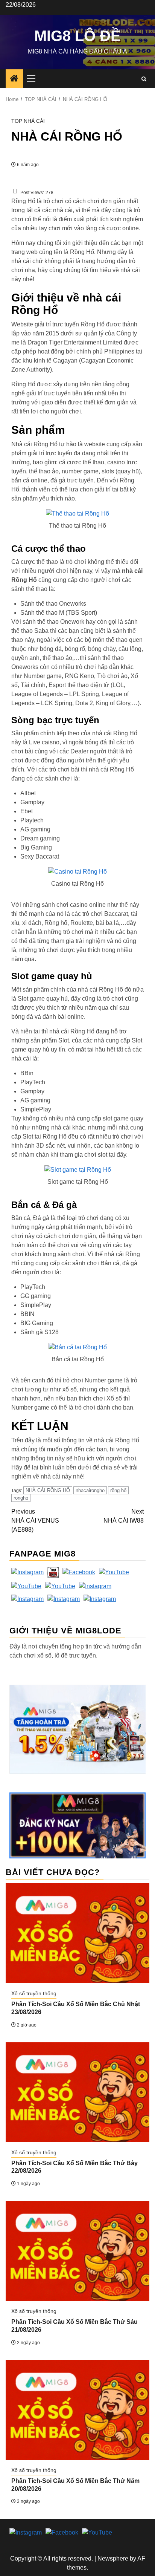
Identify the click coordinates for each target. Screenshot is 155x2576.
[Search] (144, 79)
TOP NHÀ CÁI (28, 121)
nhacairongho (90, 1490)
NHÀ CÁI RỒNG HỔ (48, 1490)
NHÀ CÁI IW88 (124, 1516)
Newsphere (113, 2558)
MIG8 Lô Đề (77, 36)
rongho (21, 1498)
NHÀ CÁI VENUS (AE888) (35, 1521)
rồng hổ (118, 1490)
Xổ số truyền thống (34, 1993)
